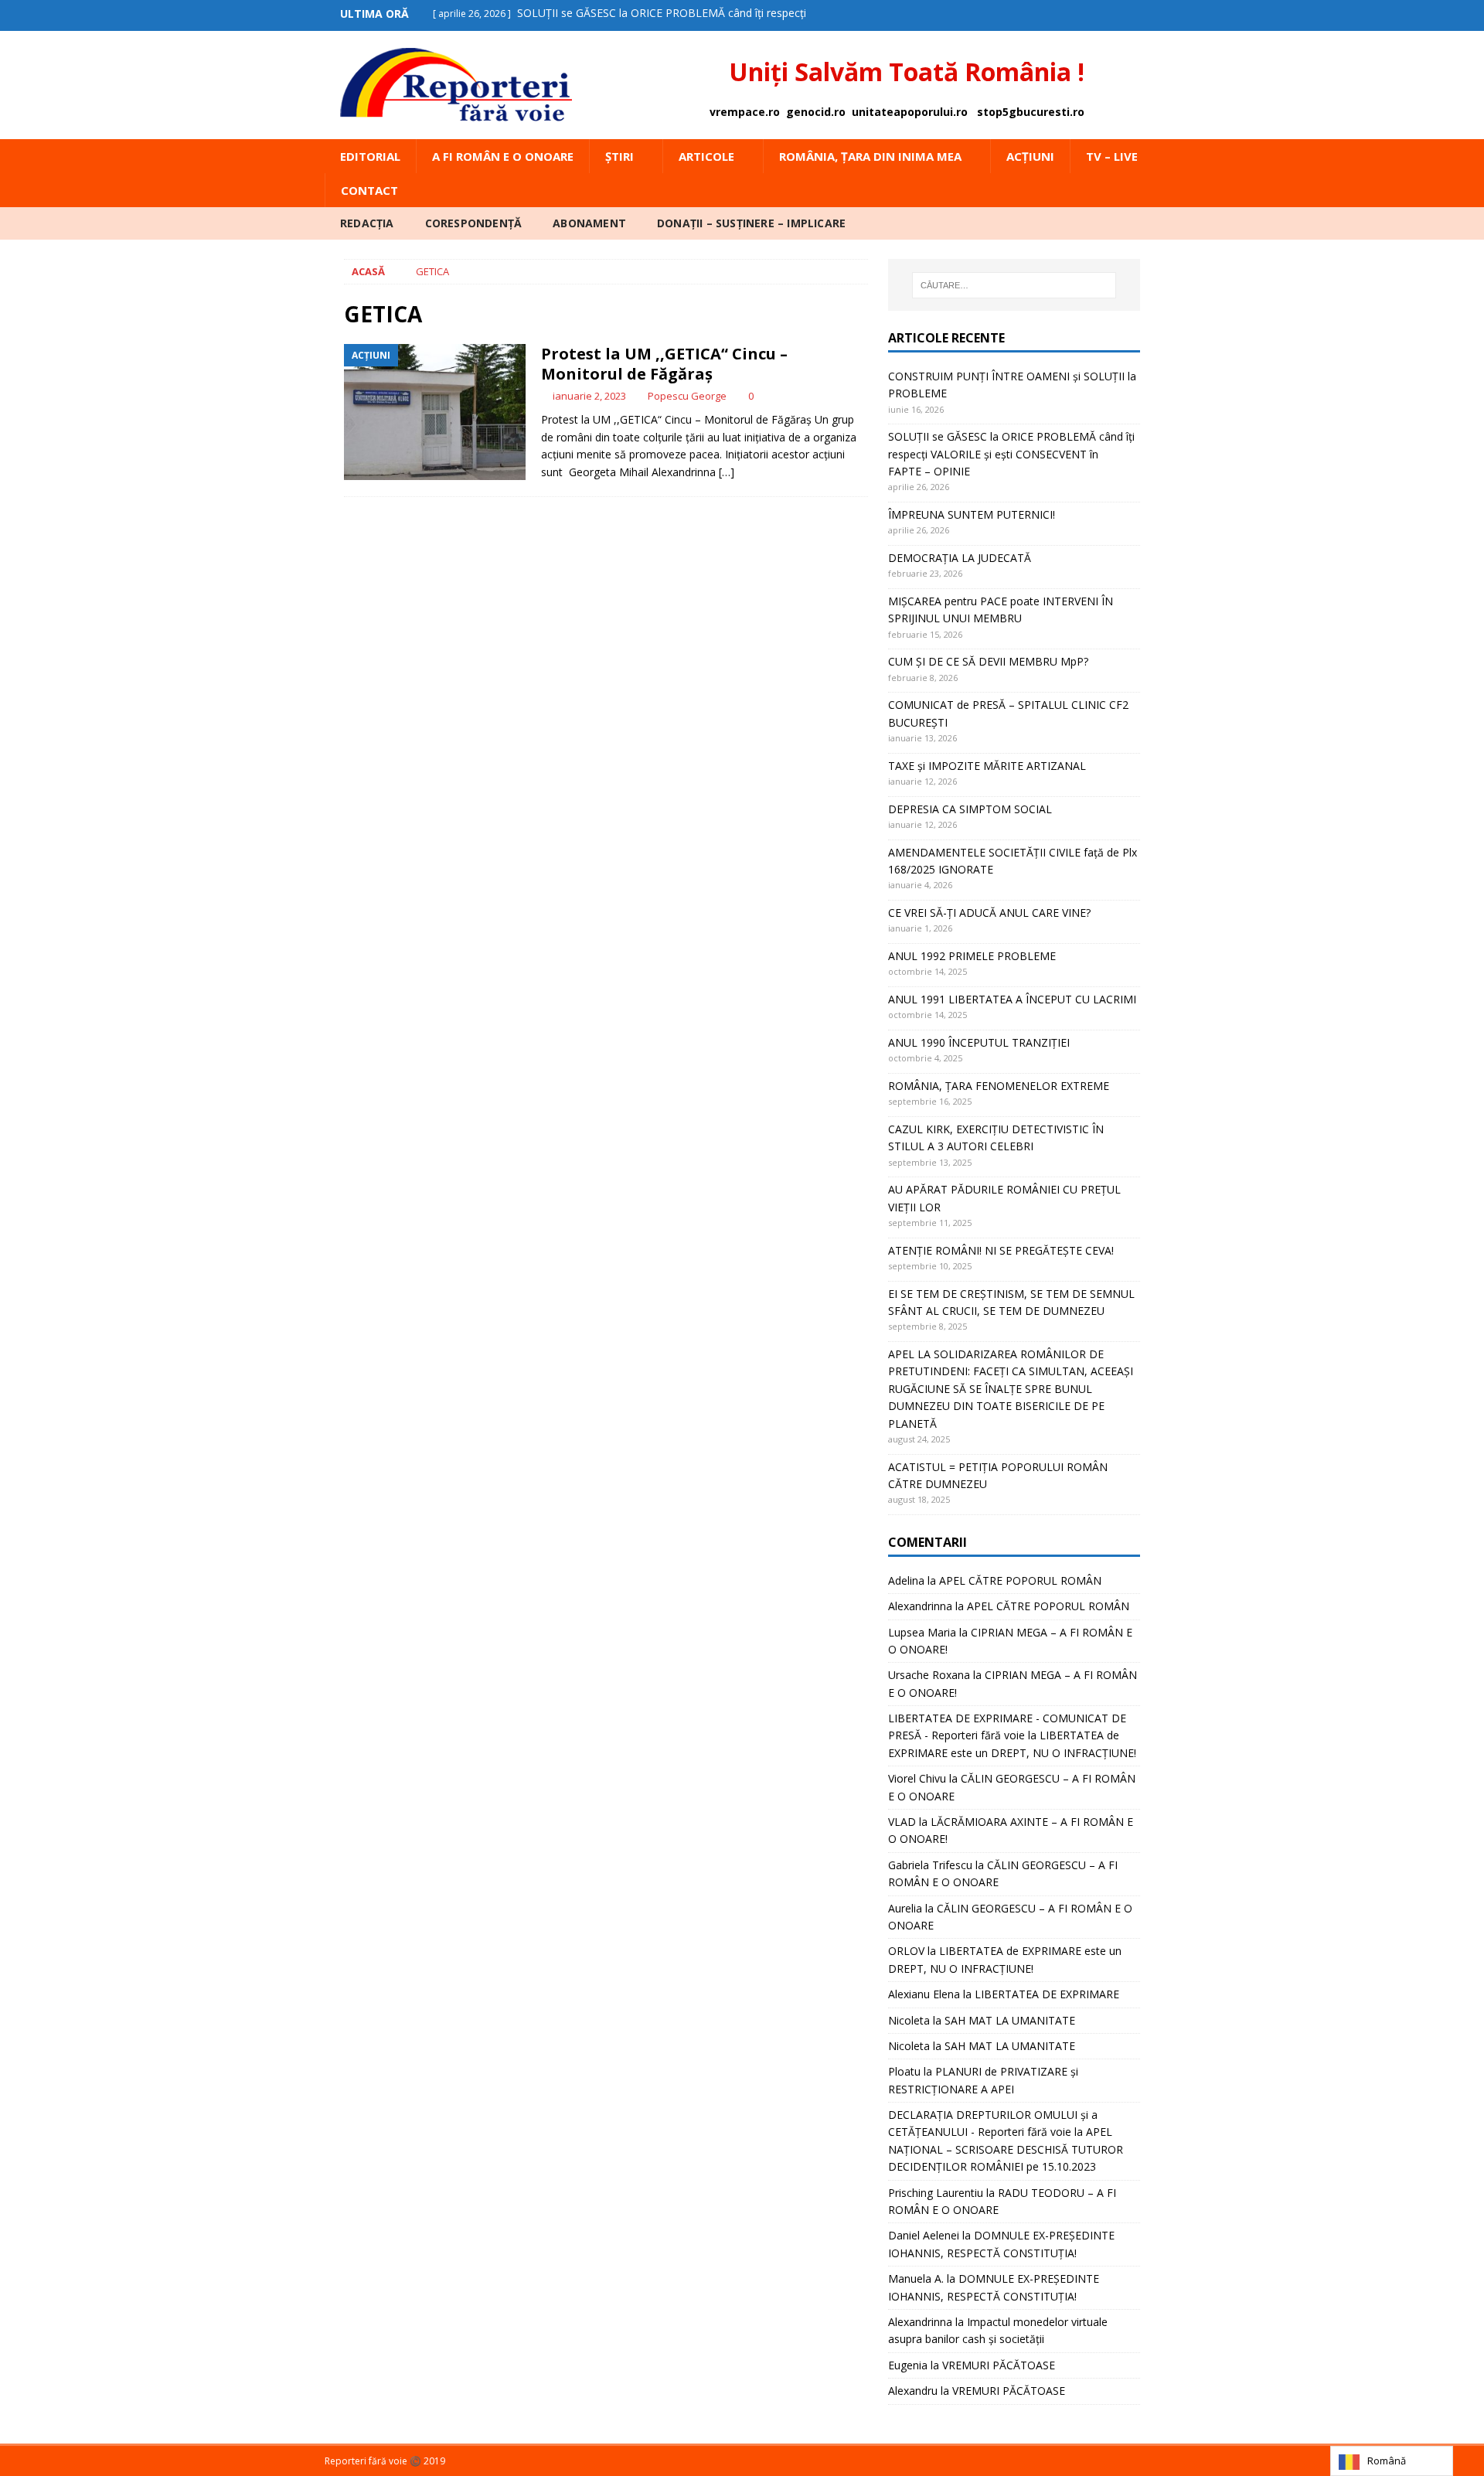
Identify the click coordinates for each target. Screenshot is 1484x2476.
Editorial (370, 156)
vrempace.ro (745, 112)
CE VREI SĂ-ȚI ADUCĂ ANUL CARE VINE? (989, 913)
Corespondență (474, 223)
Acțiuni (1030, 156)
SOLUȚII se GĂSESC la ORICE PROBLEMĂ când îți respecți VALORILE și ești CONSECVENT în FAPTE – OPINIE (1011, 454)
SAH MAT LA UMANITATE (1010, 2020)
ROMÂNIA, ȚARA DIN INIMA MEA (870, 156)
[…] (727, 472)
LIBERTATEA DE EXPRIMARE (1047, 1994)
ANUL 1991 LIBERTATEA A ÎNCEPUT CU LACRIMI (1012, 999)
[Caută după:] (1014, 285)
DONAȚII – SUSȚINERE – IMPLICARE (751, 223)
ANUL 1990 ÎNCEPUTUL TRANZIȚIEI (979, 1042)
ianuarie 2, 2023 (589, 396)
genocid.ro (816, 112)
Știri (619, 156)
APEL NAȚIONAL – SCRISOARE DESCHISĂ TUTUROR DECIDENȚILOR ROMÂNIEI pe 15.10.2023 (1006, 2149)
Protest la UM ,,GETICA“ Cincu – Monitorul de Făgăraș (664, 364)
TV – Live (1112, 156)
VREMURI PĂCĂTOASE (999, 2365)
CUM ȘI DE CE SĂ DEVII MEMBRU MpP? (988, 661)
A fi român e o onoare (503, 156)
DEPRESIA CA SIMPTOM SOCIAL (970, 809)
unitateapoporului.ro (910, 112)
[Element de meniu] (1116, 14)
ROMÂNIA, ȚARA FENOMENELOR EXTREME (999, 1086)
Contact (369, 190)
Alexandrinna (920, 1606)
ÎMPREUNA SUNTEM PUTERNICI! (972, 514)
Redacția (367, 223)
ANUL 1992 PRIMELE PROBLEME (972, 956)
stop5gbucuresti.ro (1031, 112)
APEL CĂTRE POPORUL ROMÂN (1020, 1580)
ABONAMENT (589, 223)
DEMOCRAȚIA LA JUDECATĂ (960, 558)
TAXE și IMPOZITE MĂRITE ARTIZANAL (987, 766)
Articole (706, 156)
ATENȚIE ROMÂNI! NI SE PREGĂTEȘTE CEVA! (1002, 1250)
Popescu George (687, 396)
